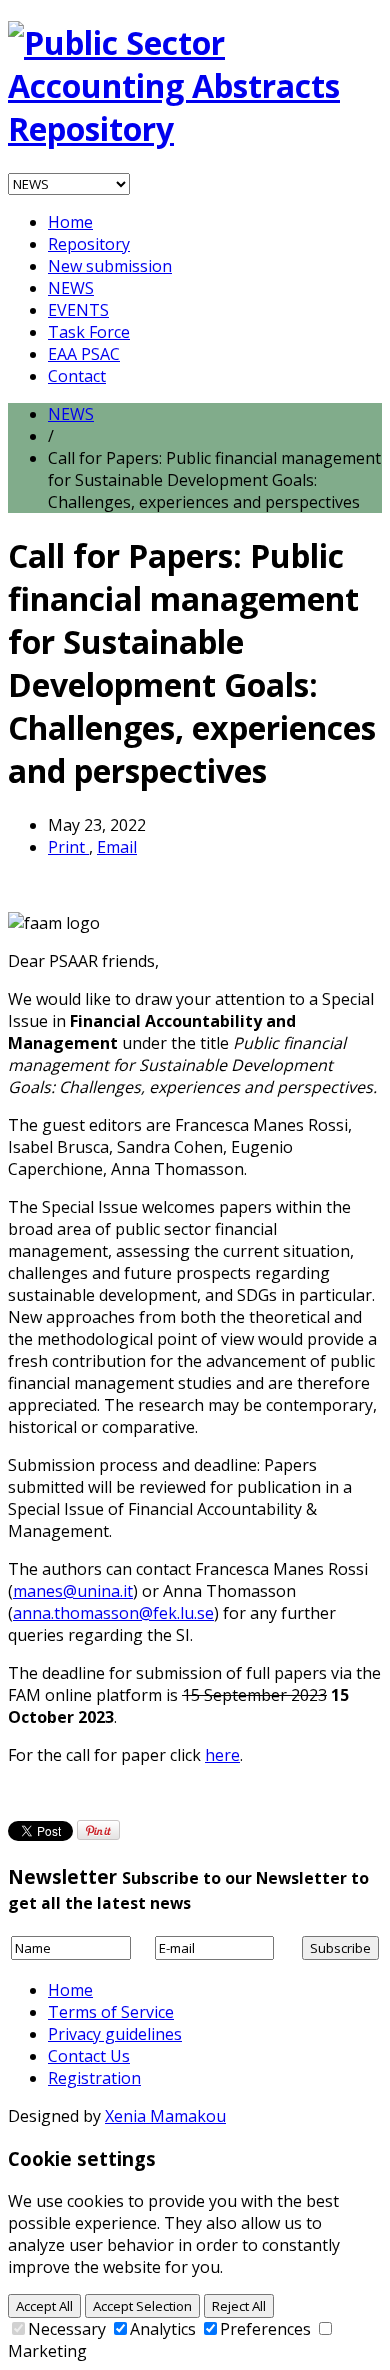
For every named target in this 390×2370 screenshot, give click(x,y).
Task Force (89, 332)
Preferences (265, 2329)
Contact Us (89, 2056)
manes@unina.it (73, 1591)
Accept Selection (142, 2306)
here (222, 1755)
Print (68, 847)
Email (117, 847)
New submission (110, 266)
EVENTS (78, 310)
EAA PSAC (84, 354)
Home (70, 222)
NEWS (71, 288)
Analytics (163, 2329)
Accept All (44, 2306)
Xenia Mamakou (165, 2116)
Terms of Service (111, 2012)
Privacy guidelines (115, 2034)
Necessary (67, 2329)
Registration (94, 2078)
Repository (89, 244)
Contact (77, 376)
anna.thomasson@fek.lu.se (113, 1613)
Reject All (239, 2306)
